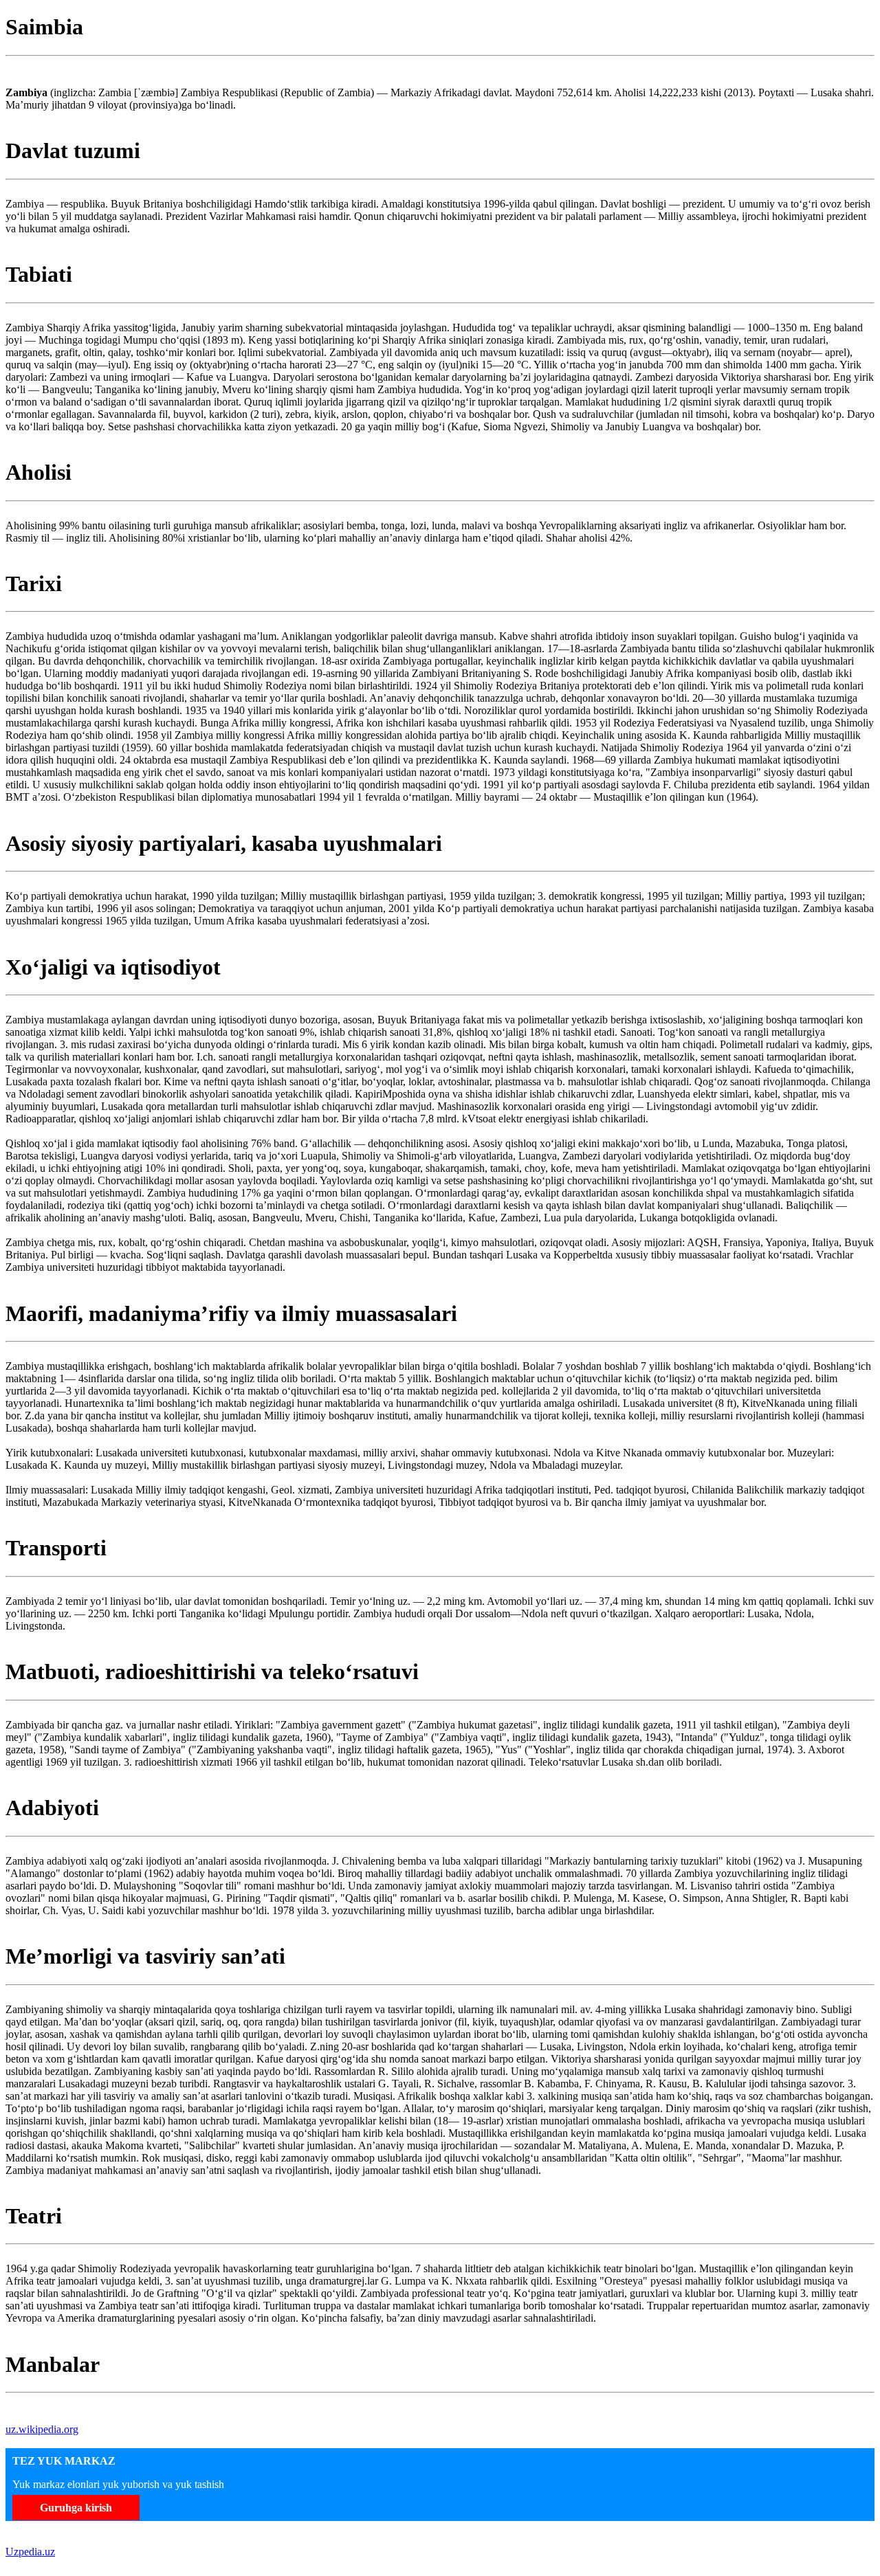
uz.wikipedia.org (42, 2429)
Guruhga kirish (76, 2508)
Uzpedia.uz (30, 2552)
